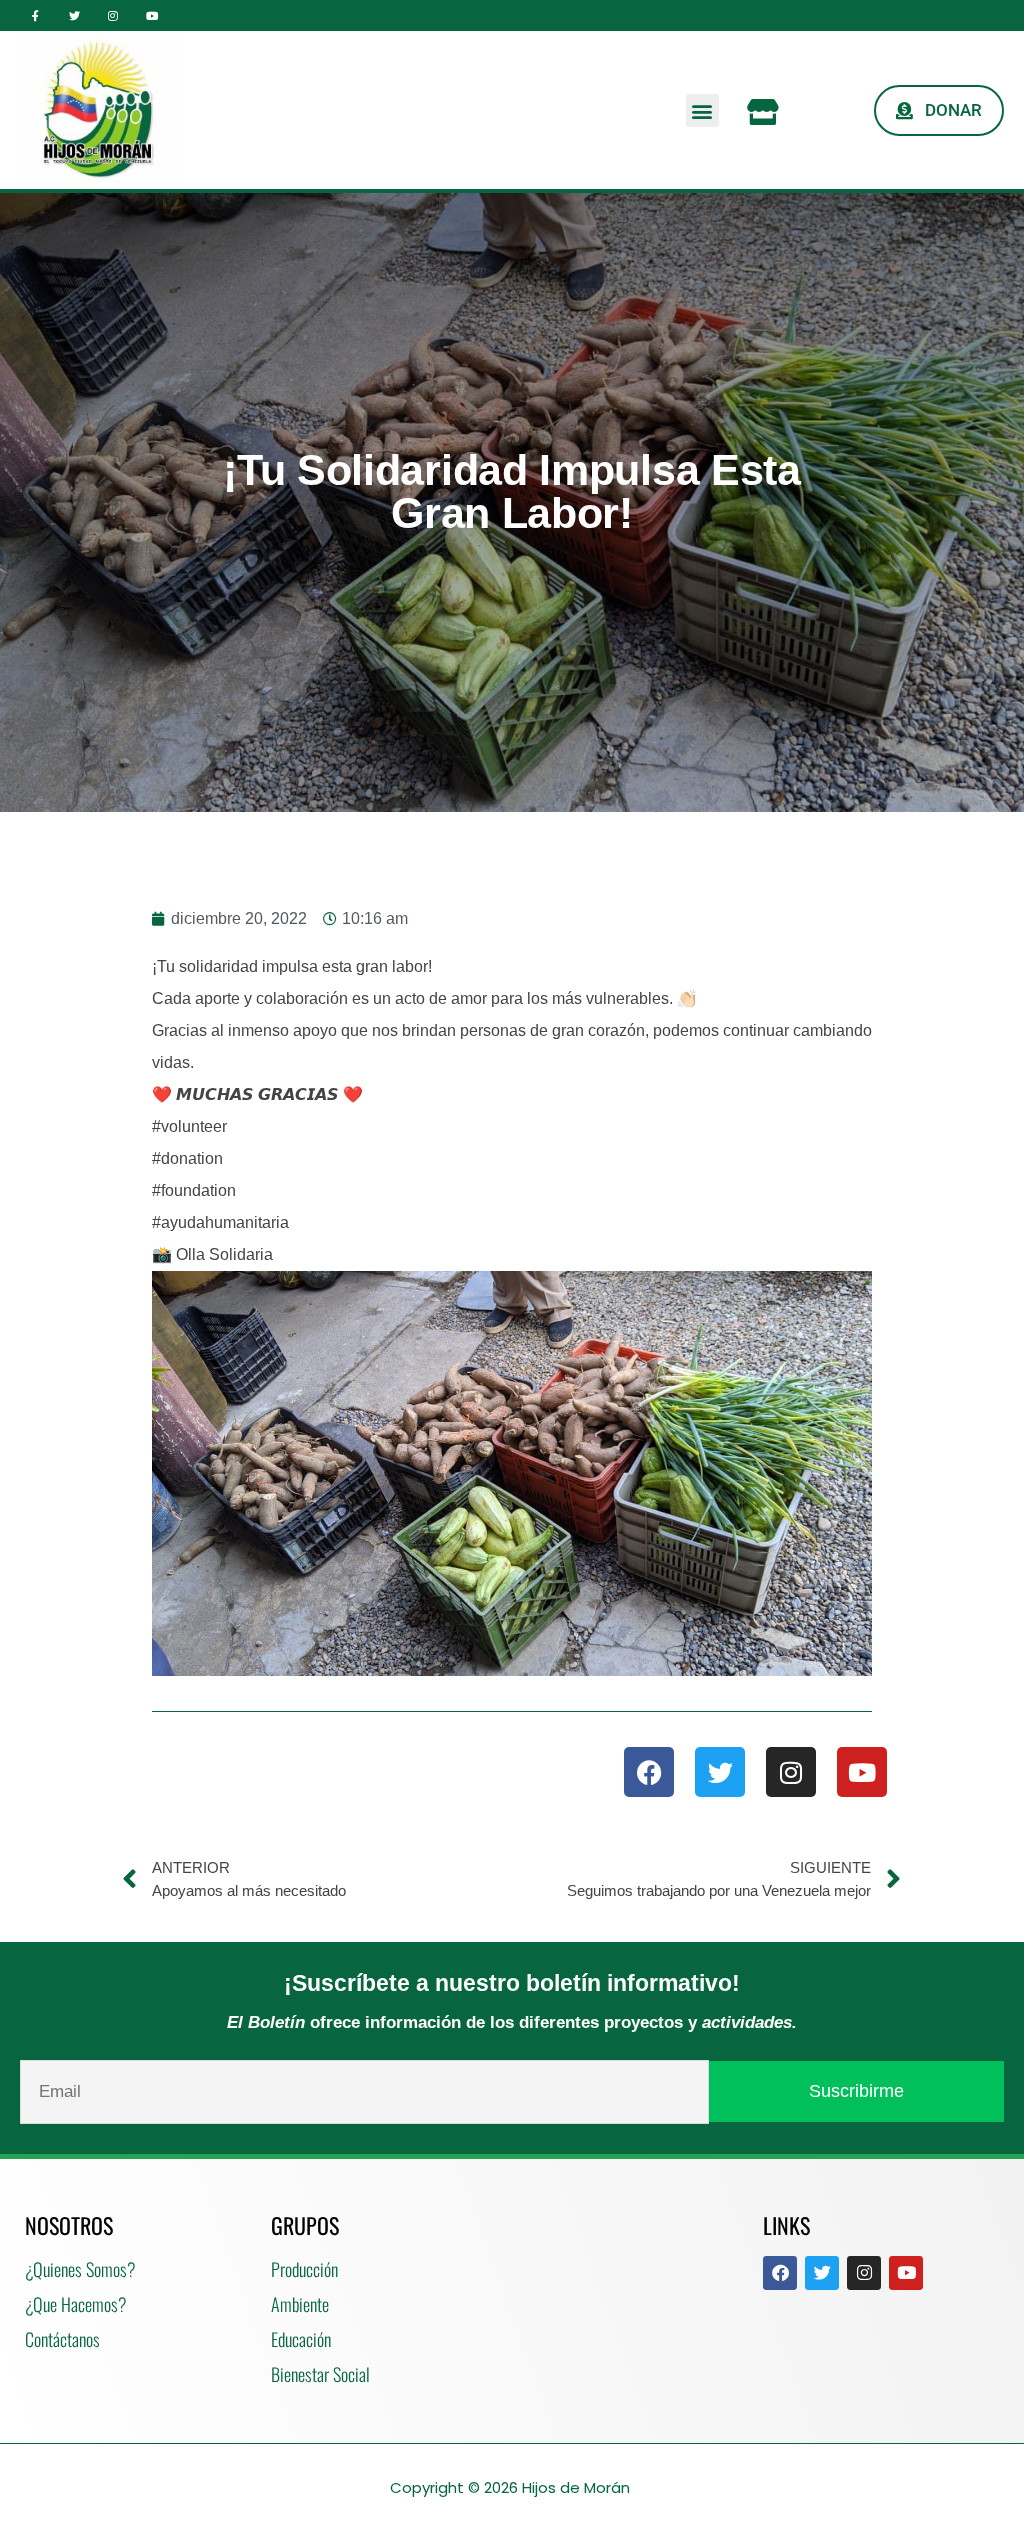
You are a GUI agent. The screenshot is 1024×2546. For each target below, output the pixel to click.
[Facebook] (649, 1772)
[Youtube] (151, 15)
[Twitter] (74, 15)
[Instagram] (113, 15)
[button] (702, 110)
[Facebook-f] (35, 15)
